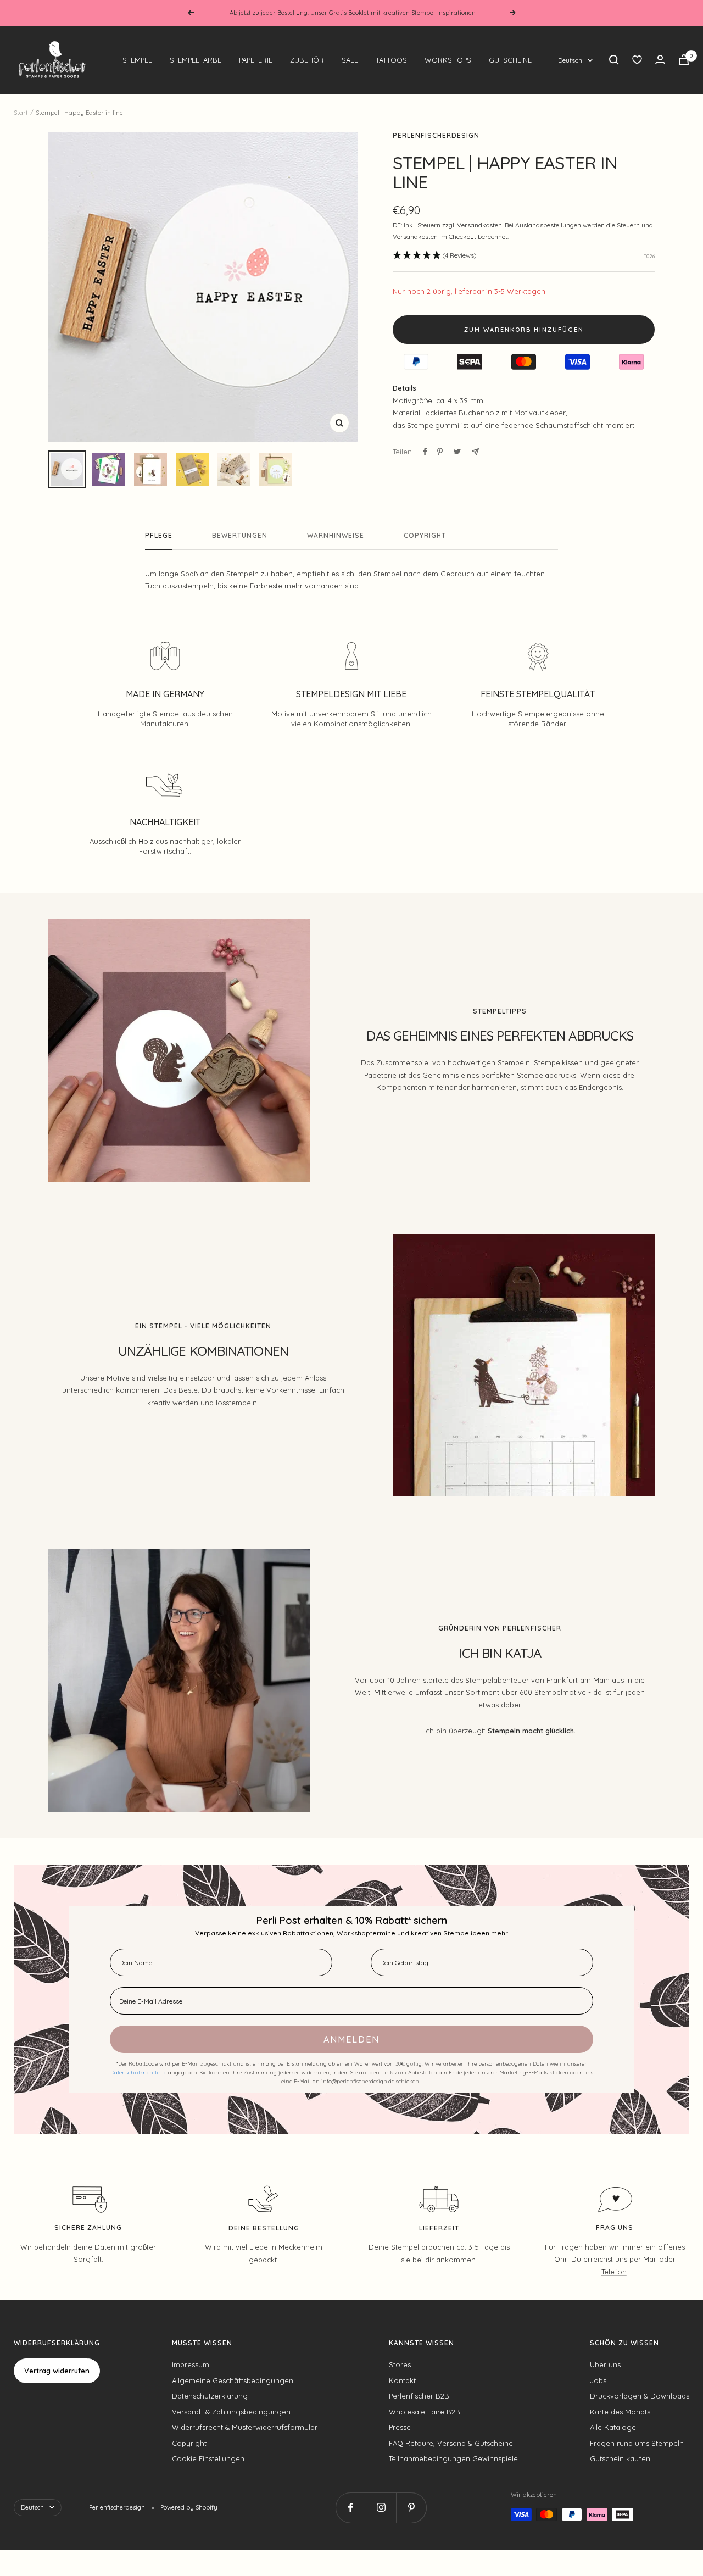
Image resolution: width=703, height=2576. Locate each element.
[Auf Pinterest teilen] (440, 452)
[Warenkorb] (684, 60)
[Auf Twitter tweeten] (457, 452)
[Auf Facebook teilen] (425, 452)
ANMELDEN (351, 2039)
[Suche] (614, 60)
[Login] (660, 60)
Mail (650, 2259)
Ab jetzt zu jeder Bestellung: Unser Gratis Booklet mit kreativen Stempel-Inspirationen (353, 13)
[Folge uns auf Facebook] (351, 2508)
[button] (435, 256)
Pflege (159, 536)
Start (21, 113)
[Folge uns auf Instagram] (381, 2508)
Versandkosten (479, 225)
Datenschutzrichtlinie (139, 2073)
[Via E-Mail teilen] (475, 452)
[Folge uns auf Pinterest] (411, 2508)
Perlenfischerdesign (436, 135)
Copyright (425, 536)
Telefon (614, 2272)
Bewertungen (240, 536)
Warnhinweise (336, 536)
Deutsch (570, 60)
